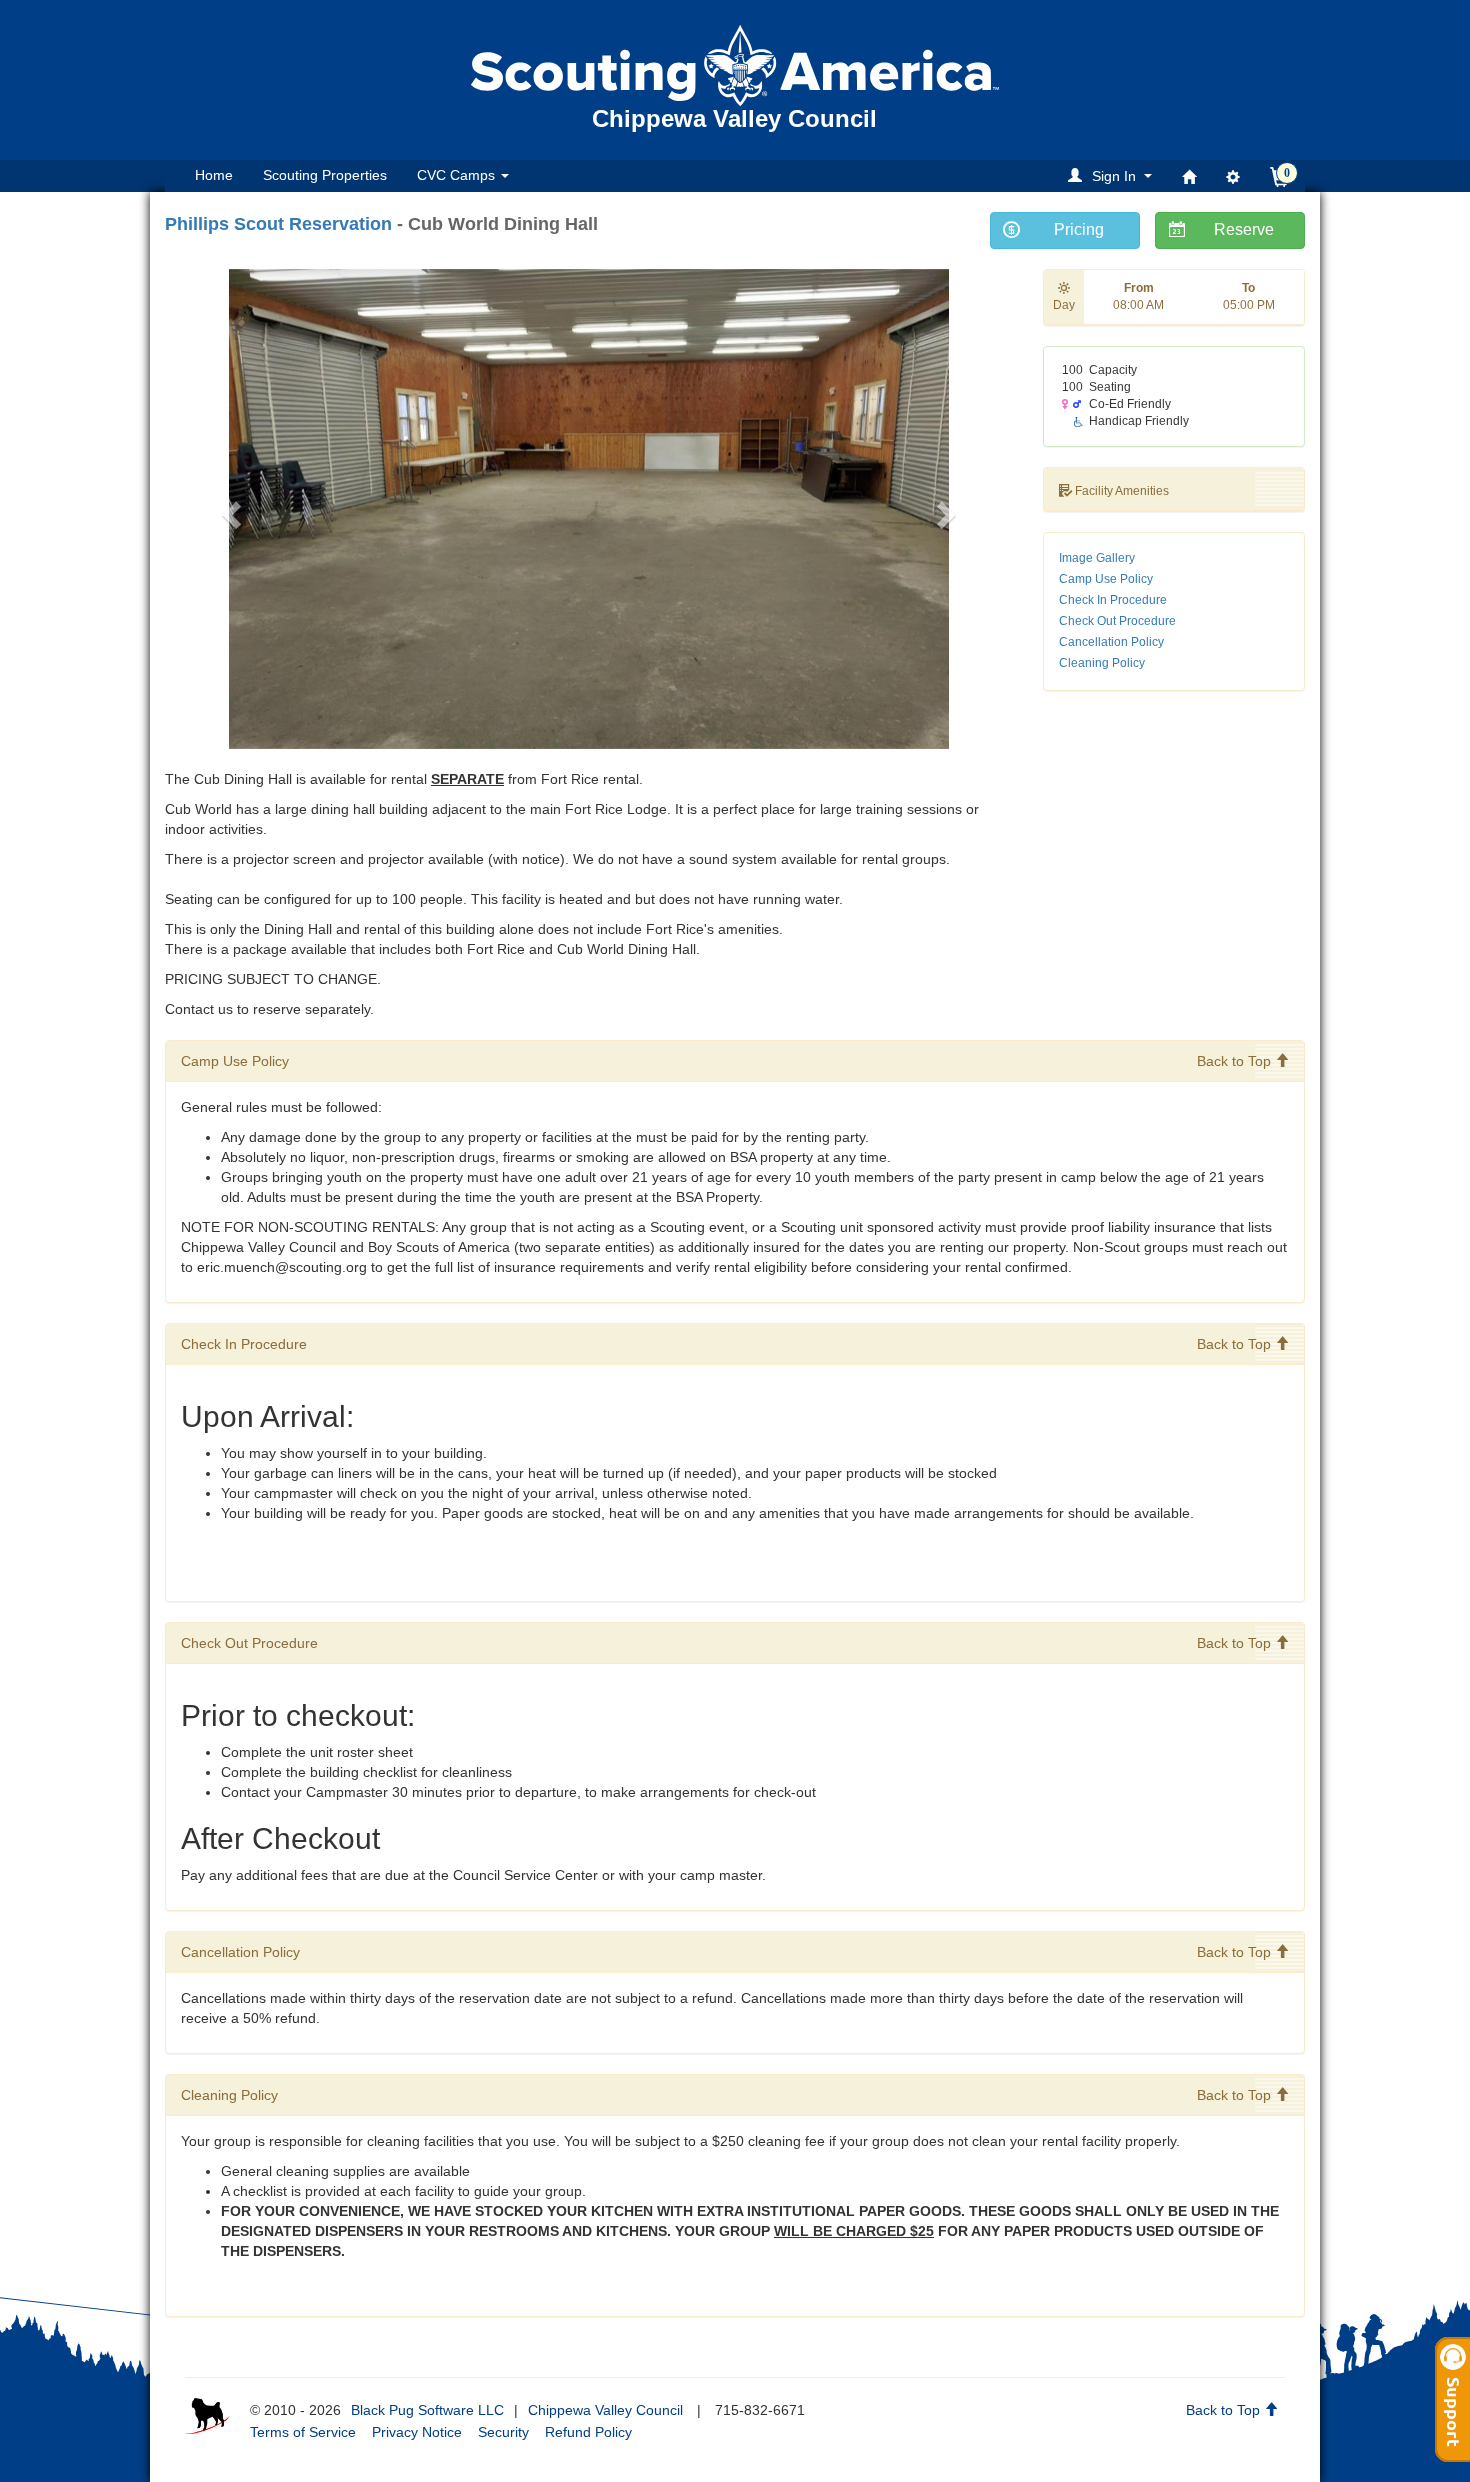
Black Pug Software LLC (427, 2410)
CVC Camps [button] (458, 175)
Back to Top (1236, 1061)
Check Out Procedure (1117, 621)
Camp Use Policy (1106, 579)
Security (503, 2432)
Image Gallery (1097, 558)
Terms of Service (303, 2432)
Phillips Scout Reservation (278, 224)
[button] (1113, 175)
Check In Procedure (1113, 600)
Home (214, 175)
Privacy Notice (417, 2432)
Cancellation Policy (1111, 642)
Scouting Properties (325, 175)
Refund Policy (588, 2432)
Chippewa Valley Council (605, 2410)
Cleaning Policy (1102, 663)
